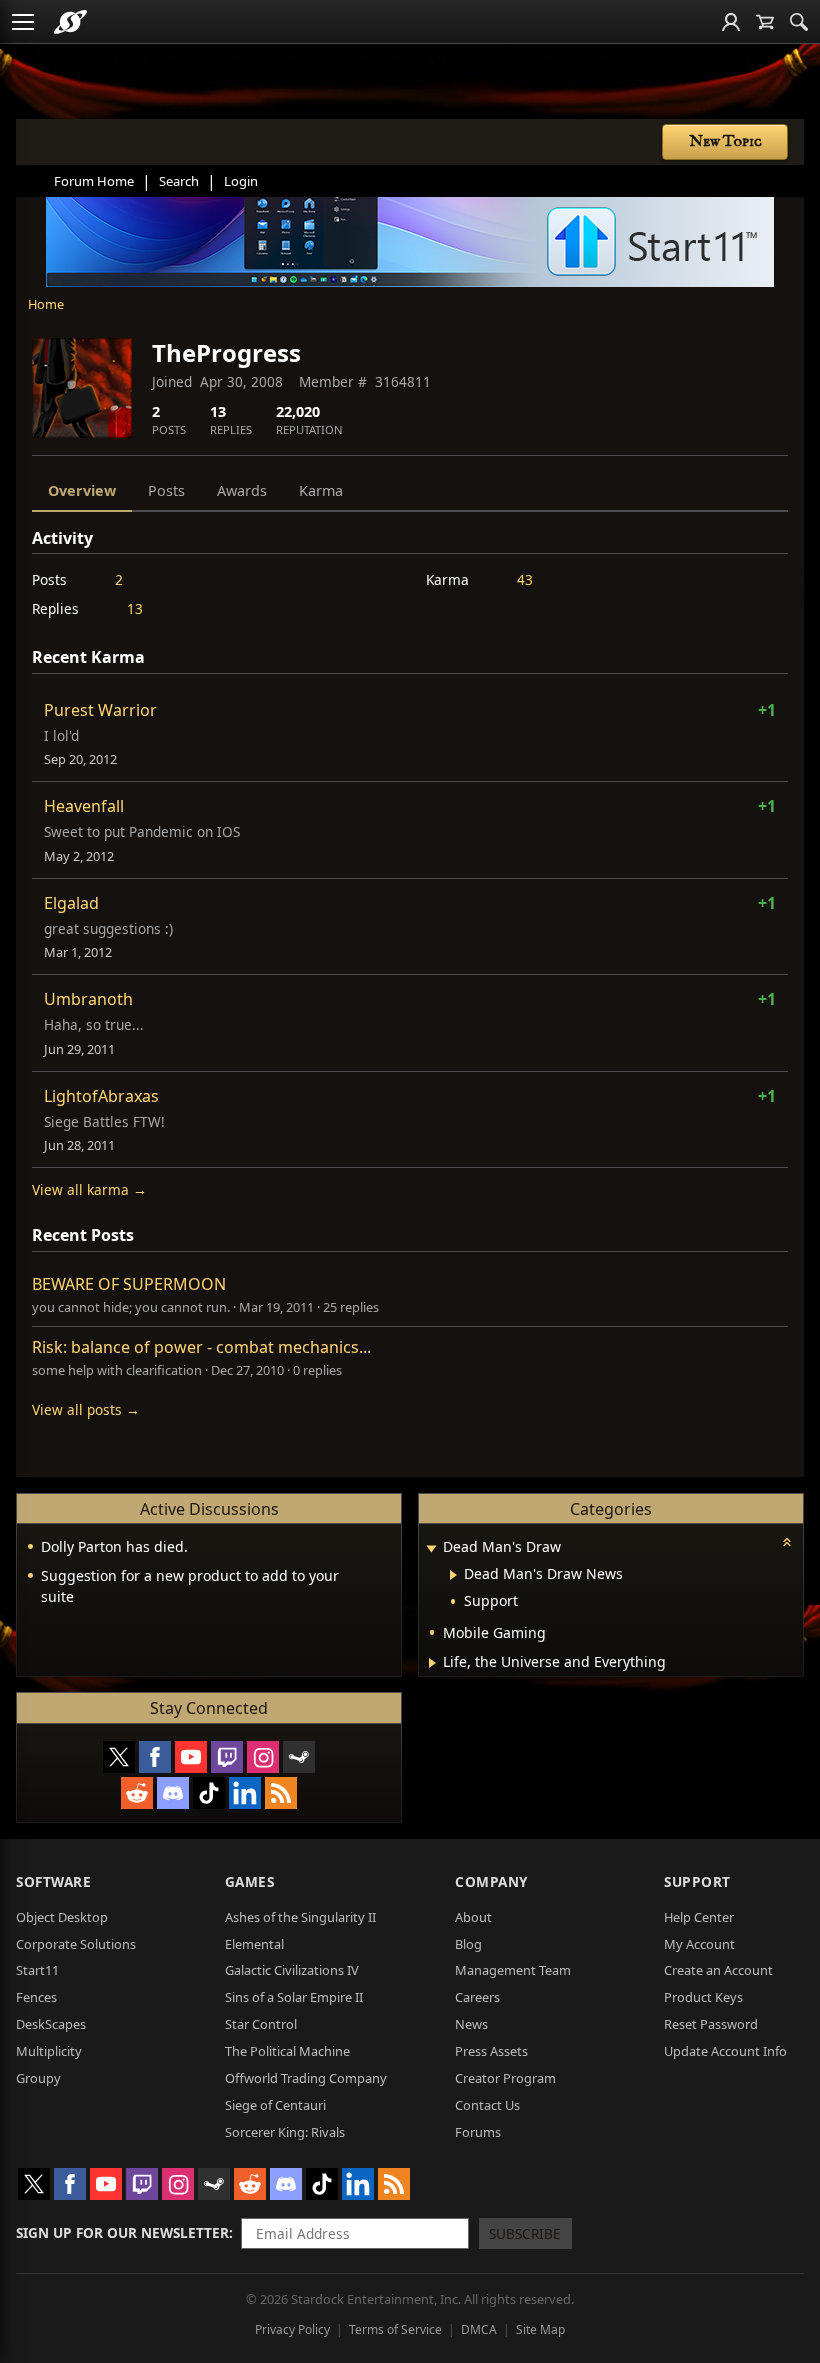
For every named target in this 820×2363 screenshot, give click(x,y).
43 (525, 579)
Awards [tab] (242, 490)
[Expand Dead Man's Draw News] (453, 1575)
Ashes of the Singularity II (300, 1917)
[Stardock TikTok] (209, 1793)
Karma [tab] (321, 490)
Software (53, 1881)
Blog (468, 1944)
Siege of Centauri (275, 2105)
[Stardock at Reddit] (137, 1793)
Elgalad (71, 903)
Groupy (38, 2078)
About (473, 1917)
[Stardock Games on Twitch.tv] (227, 1757)
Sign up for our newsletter (122, 2232)
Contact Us (487, 2105)
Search (179, 181)
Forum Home (94, 181)
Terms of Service (395, 2329)
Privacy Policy (292, 2329)
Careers (477, 1997)
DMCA (479, 2329)
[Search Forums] (799, 22)
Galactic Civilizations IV (292, 1970)
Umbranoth (88, 999)
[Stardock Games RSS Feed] (281, 1793)
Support (697, 1881)
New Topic (725, 142)
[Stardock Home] (70, 22)
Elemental (254, 1944)
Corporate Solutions (76, 1944)
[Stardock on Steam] (299, 1757)
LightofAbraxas (101, 1096)
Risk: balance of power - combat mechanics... (201, 1347)
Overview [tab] (82, 490)
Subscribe (525, 2233)
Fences (36, 1997)
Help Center (699, 1917)
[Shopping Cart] (765, 22)
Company (491, 1881)
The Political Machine (287, 2051)
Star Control (261, 2024)
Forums (478, 2132)
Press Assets (491, 2051)
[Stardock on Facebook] (155, 1757)
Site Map (540, 2329)
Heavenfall (84, 806)
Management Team (513, 1970)
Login (241, 181)
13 (135, 608)
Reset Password (711, 2024)
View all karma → (89, 1189)
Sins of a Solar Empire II (294, 1997)
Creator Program (505, 2078)
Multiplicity (49, 2051)
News (471, 2024)
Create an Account (718, 1970)
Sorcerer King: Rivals (285, 2132)
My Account (699, 1944)
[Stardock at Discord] (173, 1793)
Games (250, 1881)
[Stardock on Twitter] (119, 1757)
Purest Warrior (100, 710)
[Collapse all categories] (787, 1542)
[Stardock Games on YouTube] (191, 1757)
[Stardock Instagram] (263, 1757)
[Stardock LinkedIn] (245, 1793)
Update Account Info (725, 2051)
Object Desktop (62, 1917)
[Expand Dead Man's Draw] (431, 1548)
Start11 (37, 1970)
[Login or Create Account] (731, 22)
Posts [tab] (166, 490)
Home (46, 304)
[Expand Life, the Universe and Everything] (432, 1663)
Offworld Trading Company (306, 2078)
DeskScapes (51, 2024)
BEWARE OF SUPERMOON (129, 1284)
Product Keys (703, 1997)
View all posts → (86, 1409)
